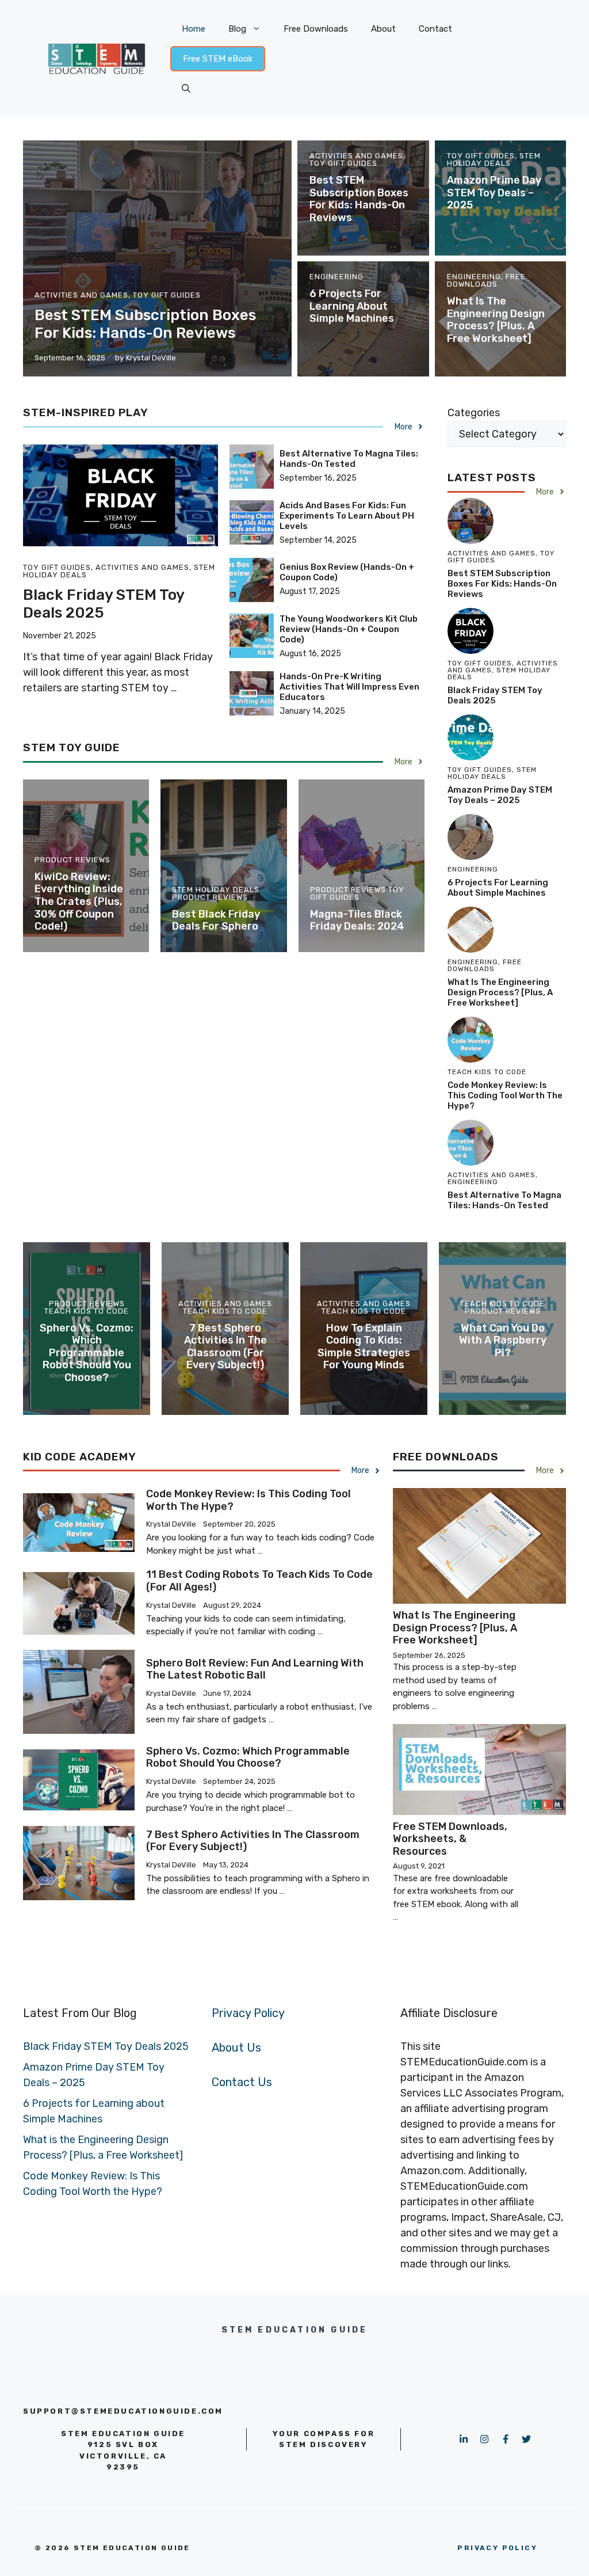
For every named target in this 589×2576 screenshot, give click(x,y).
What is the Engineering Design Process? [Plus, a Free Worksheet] (496, 320)
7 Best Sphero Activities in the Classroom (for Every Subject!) (225, 1347)
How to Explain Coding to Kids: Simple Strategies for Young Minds (364, 1347)
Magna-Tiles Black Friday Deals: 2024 (357, 920)
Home (194, 29)
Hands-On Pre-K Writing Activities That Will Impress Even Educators (349, 687)
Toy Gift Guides (167, 295)
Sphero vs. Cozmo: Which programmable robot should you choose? (87, 1353)
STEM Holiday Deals (494, 159)
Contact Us (242, 2082)
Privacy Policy (248, 2013)
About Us (236, 2048)
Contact (435, 29)
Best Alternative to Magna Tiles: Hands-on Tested (349, 459)
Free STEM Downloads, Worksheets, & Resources (450, 1839)
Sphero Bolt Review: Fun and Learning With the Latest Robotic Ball (255, 1669)
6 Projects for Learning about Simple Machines (352, 306)
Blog (237, 29)
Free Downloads (316, 29)
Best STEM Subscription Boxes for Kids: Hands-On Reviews (145, 324)
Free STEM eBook (218, 59)
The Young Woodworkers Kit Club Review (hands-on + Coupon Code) (349, 629)
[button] (186, 89)
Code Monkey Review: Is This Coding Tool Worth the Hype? (505, 1095)
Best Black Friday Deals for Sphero (216, 920)
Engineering (336, 277)
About (383, 29)
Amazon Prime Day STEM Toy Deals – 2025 (494, 193)
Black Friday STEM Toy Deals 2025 (104, 604)
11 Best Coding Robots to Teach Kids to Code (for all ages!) (259, 1581)
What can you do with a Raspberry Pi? (503, 1340)
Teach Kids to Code (87, 1311)
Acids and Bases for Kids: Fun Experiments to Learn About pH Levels (347, 516)
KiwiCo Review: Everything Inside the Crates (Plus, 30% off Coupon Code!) (79, 901)
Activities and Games (81, 295)
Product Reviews (72, 860)
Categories (474, 413)
